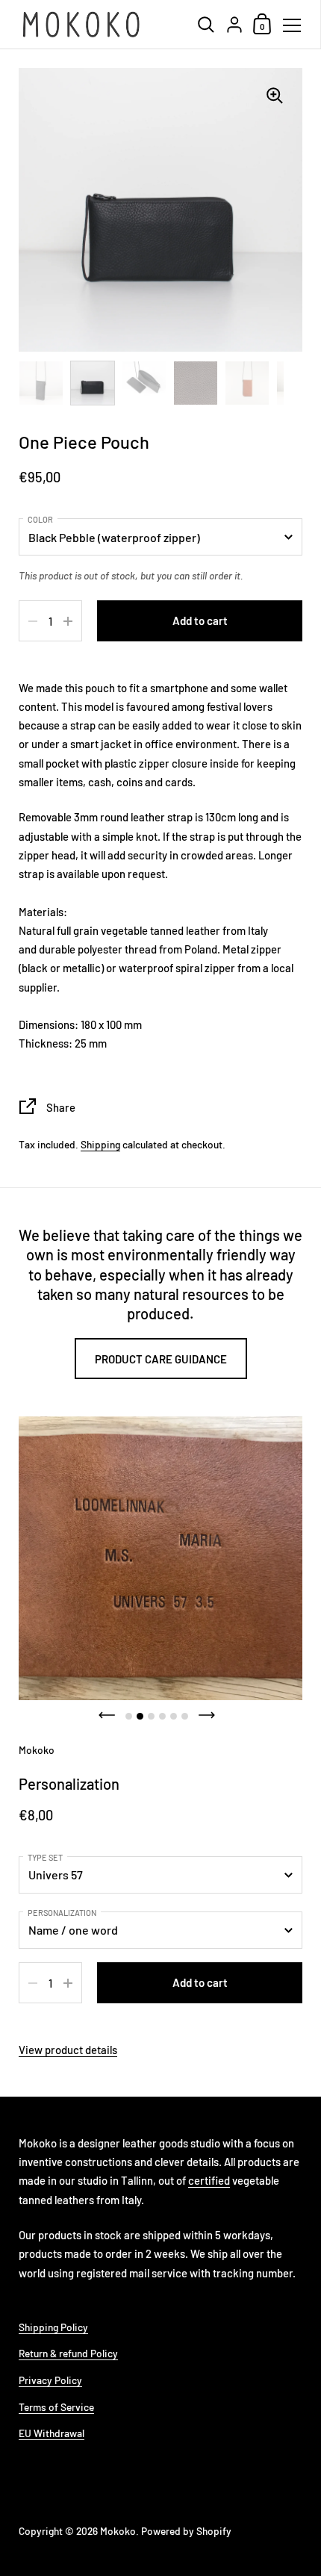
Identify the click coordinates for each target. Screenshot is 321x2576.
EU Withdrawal (52, 2433)
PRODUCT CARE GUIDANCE (161, 1359)
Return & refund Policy (68, 2353)
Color (40, 519)
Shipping (100, 1144)
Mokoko (118, 2531)
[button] (107, 1715)
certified (209, 2180)
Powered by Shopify (186, 2531)
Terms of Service (56, 2407)
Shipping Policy (53, 2327)
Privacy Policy (50, 2380)
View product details (68, 2050)
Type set (45, 1857)
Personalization (62, 1913)
